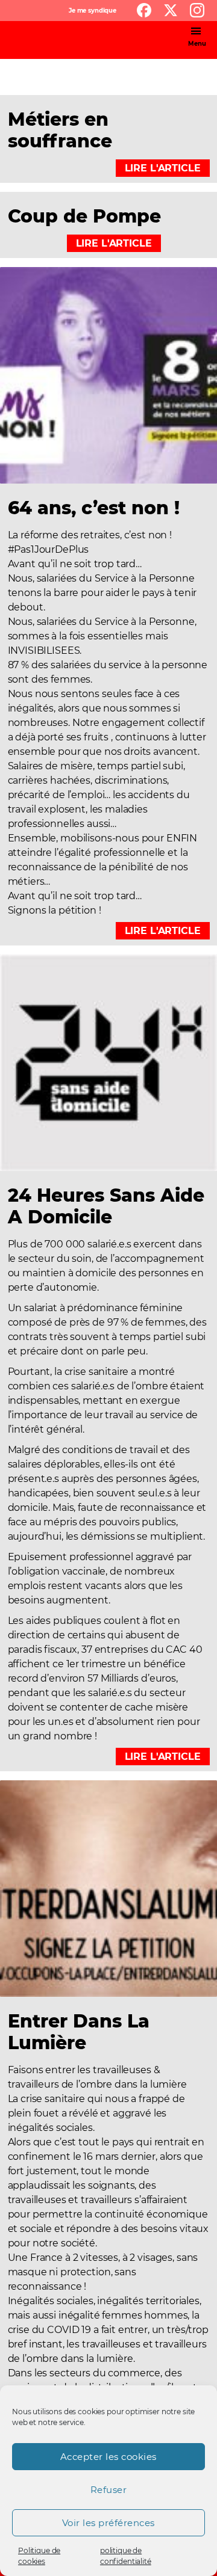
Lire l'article (163, 168)
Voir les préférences (108, 2523)
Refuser (109, 2490)
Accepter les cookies (108, 2457)
